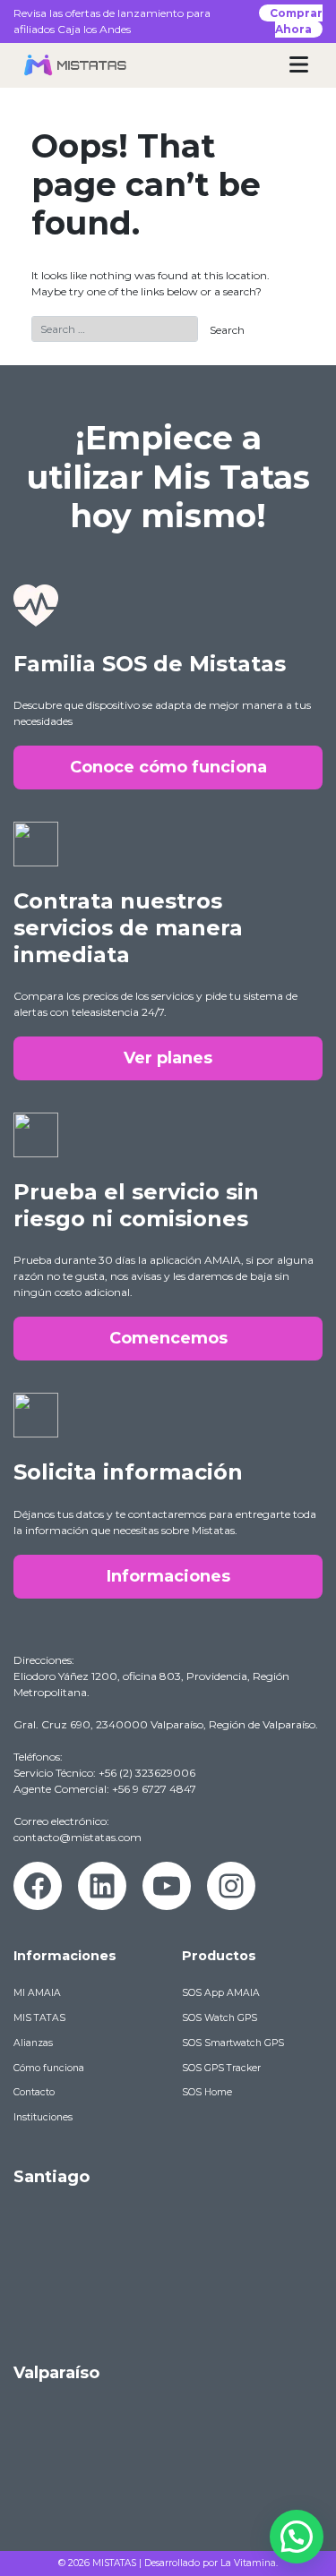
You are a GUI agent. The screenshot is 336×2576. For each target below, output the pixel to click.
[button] (297, 2537)
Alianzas (33, 2043)
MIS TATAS (39, 2018)
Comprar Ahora (296, 21)
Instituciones (43, 2117)
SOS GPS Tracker (221, 2068)
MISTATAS (114, 2563)
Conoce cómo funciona (168, 767)
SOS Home (207, 2092)
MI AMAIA (37, 1993)
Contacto (34, 2092)
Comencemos (168, 1338)
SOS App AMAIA (221, 1993)
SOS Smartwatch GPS (233, 2043)
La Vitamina (248, 2563)
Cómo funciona (49, 2068)
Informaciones (168, 1576)
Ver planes (168, 1058)
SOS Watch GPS (220, 2018)
